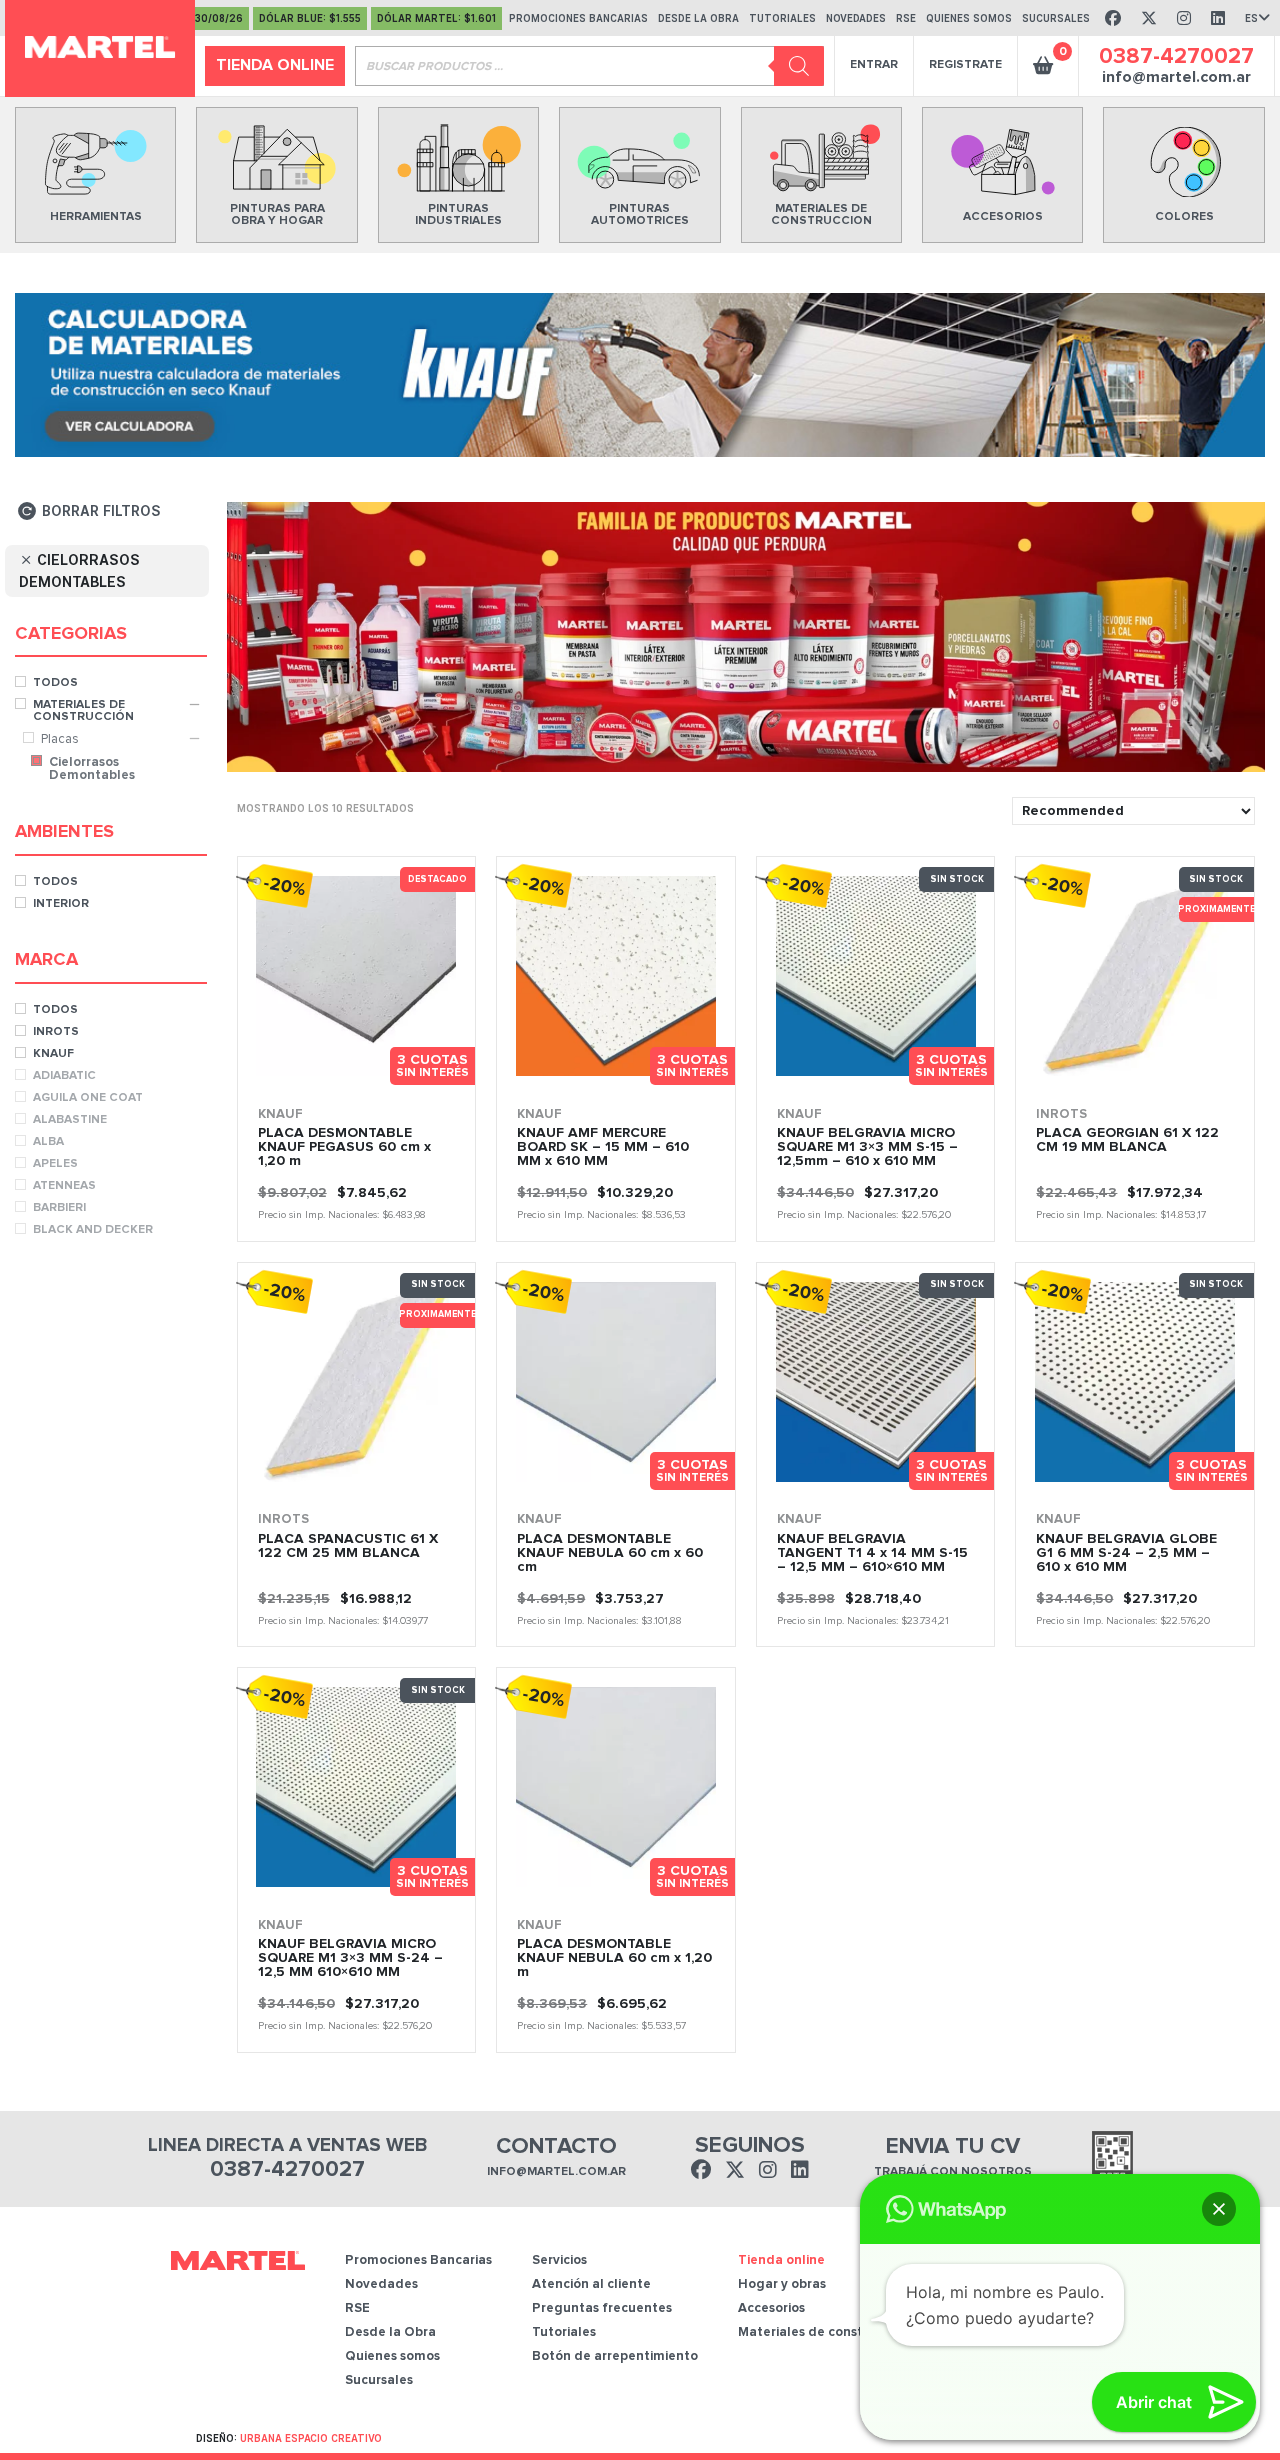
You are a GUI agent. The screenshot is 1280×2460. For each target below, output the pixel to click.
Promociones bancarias (578, 18)
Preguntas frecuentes (602, 2308)
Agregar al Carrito (927, 1079)
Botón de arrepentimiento (615, 2356)
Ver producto (289, 1079)
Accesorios (771, 2308)
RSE (906, 18)
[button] (1219, 2209)
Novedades (856, 18)
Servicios (559, 2260)
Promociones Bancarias (418, 2260)
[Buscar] (799, 66)
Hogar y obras (782, 2284)
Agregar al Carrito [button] (408, 1079)
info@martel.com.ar (1176, 77)
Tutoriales (782, 18)
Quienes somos (969, 18)
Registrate (965, 65)
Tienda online (275, 65)
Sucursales (1056, 18)
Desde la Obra (698, 18)
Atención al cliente (591, 2284)
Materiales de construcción (823, 2332)
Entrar (874, 65)
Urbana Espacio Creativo (311, 2438)
